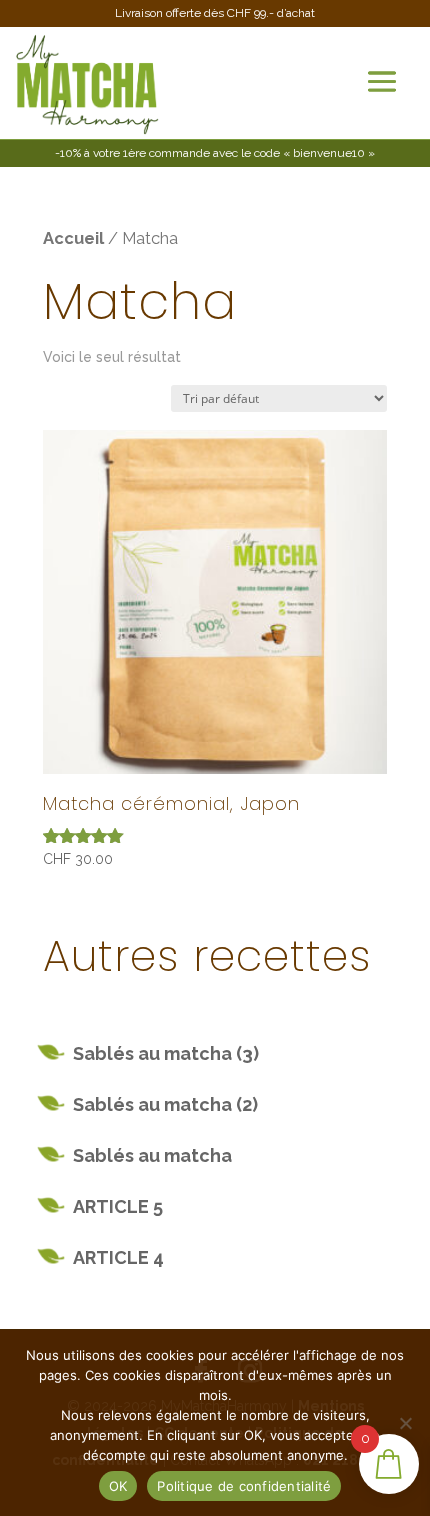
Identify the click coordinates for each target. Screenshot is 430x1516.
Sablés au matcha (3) (166, 1053)
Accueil (73, 238)
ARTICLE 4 (118, 1257)
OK (118, 1486)
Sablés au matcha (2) (165, 1104)
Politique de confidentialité (244, 1486)
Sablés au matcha (152, 1155)
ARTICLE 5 (118, 1206)
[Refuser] (405, 1423)
